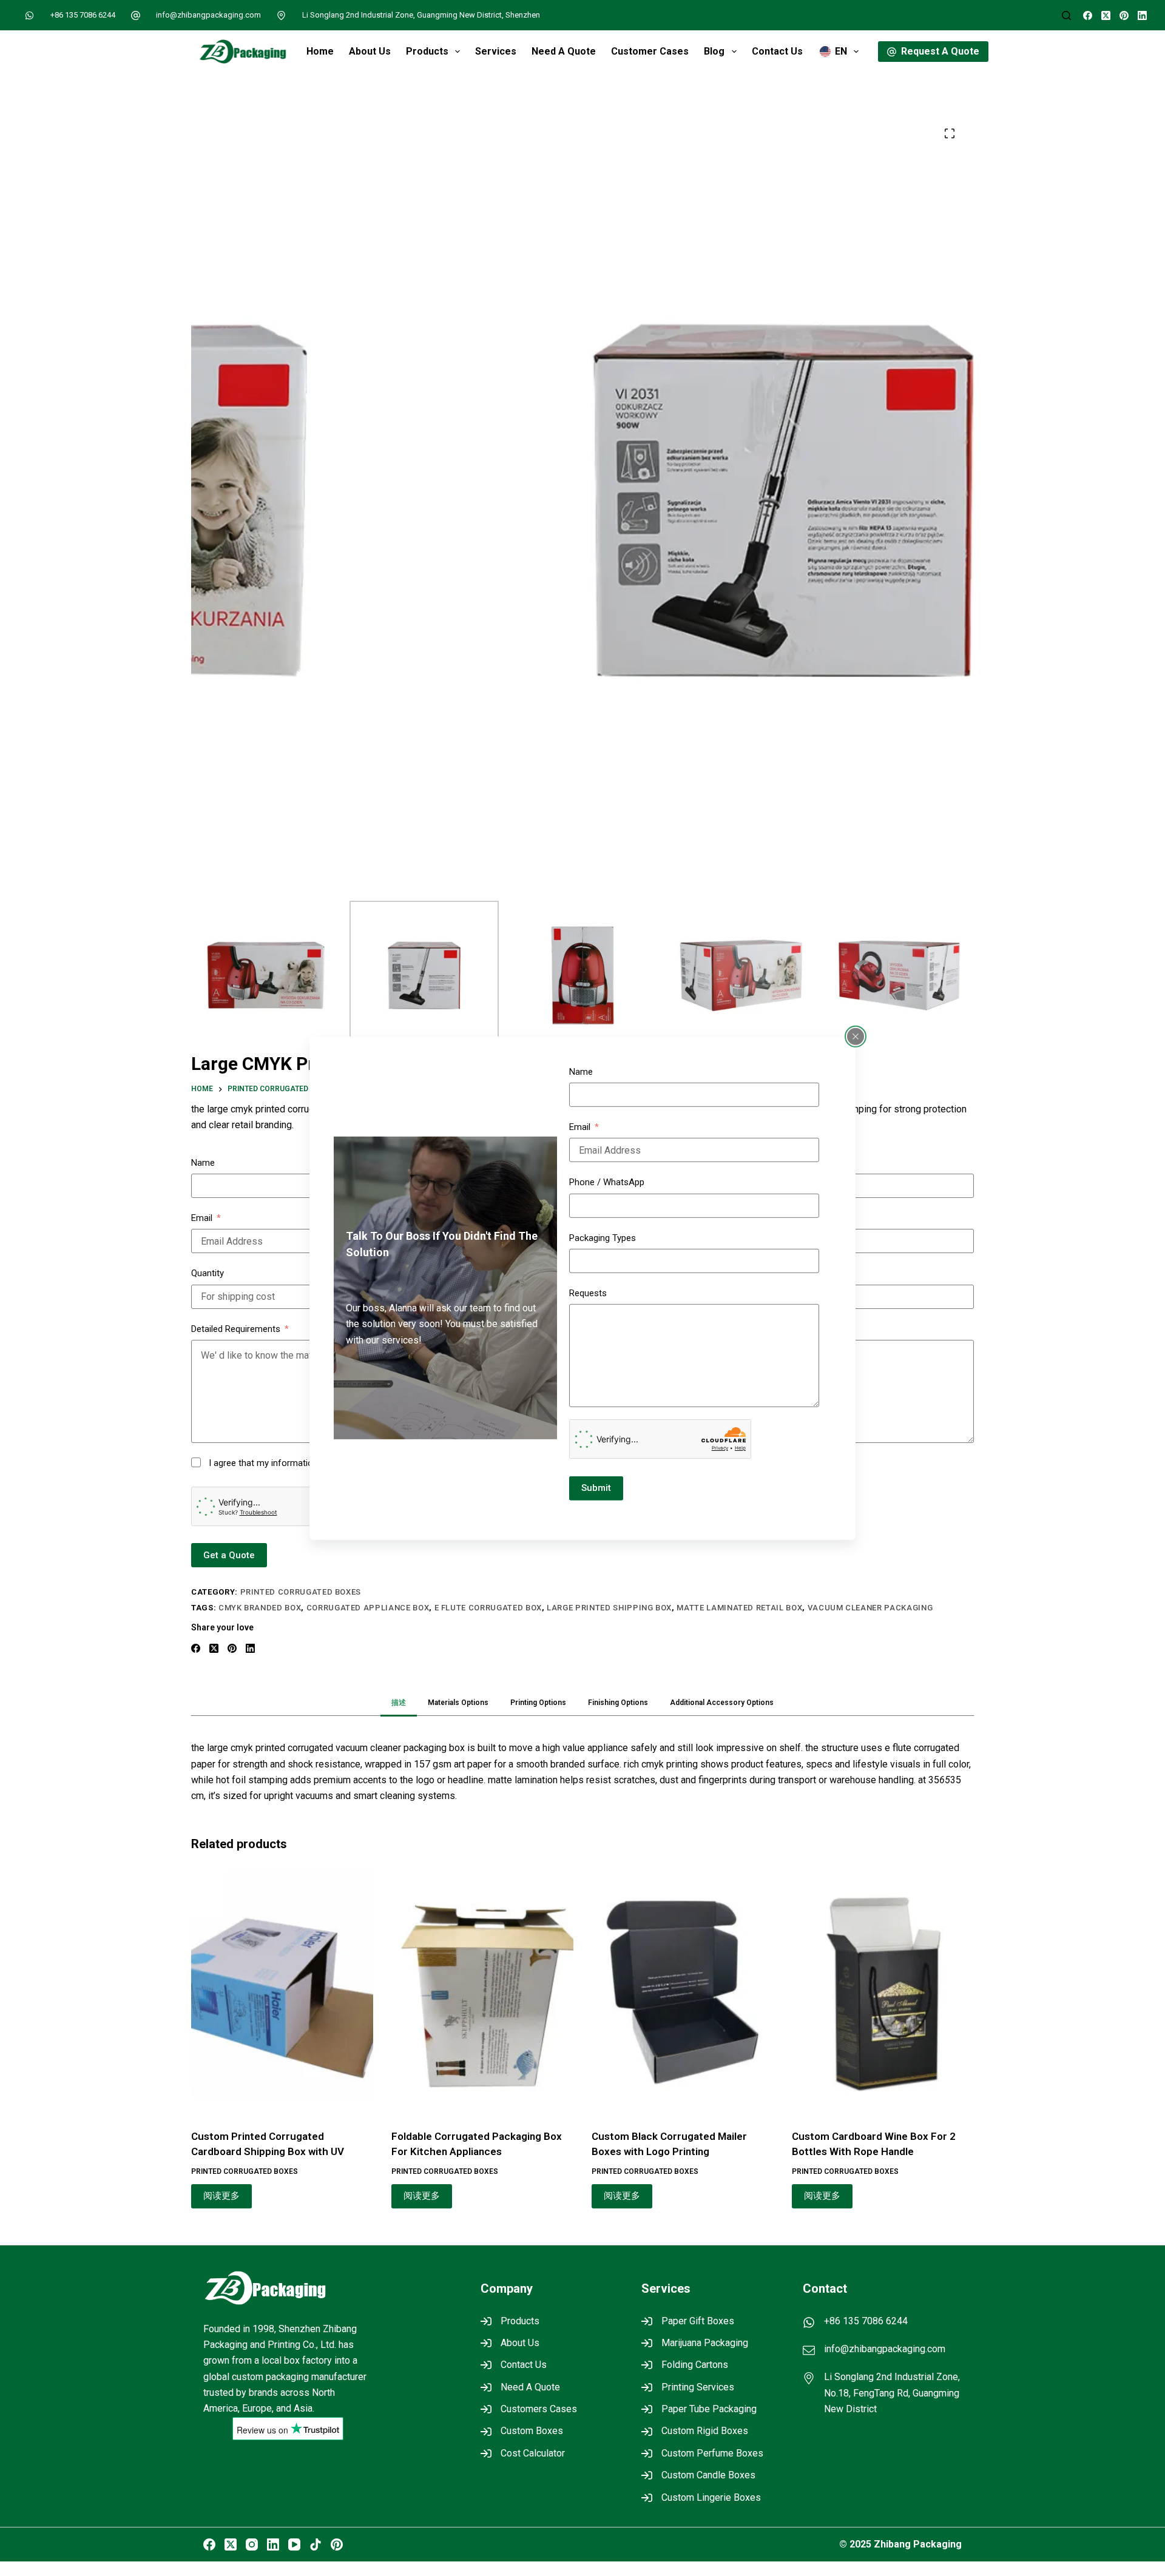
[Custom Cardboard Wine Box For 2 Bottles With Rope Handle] (883, 1993)
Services (496, 51)
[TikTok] (316, 2544)
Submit (596, 1488)
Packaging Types (603, 1238)
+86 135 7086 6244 (83, 15)
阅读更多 (221, 2196)
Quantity (208, 1273)
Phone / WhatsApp (607, 1182)
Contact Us (777, 51)
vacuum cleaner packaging (870, 1608)
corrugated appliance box (368, 1608)
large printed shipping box (609, 1608)
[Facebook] (1088, 15)
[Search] (1066, 15)
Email (580, 1127)
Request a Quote (940, 51)
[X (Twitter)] (1106, 15)
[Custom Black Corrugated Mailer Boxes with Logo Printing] (683, 1993)
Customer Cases (650, 51)
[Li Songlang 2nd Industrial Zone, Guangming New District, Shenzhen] (282, 15)
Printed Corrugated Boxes (301, 1592)
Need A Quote (564, 51)
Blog (714, 51)
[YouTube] (294, 2544)
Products (427, 51)
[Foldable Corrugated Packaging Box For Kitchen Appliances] (482, 1993)
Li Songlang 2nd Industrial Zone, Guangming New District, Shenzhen (421, 15)
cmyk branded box (260, 1608)
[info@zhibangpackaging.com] (136, 15)
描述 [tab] (399, 1703)
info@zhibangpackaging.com (208, 15)
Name (581, 1071)
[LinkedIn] (1142, 15)
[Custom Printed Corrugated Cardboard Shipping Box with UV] (282, 1993)
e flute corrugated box (488, 1608)
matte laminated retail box (739, 1608)
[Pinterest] (1124, 15)
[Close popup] (856, 1036)
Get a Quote (229, 1555)
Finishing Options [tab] (618, 1703)
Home (320, 51)
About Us (370, 51)
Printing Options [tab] (538, 1703)
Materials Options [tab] (458, 1703)
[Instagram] (252, 2544)
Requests (588, 1293)
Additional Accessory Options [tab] (722, 1703)
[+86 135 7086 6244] (30, 15)
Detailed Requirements (236, 1329)
